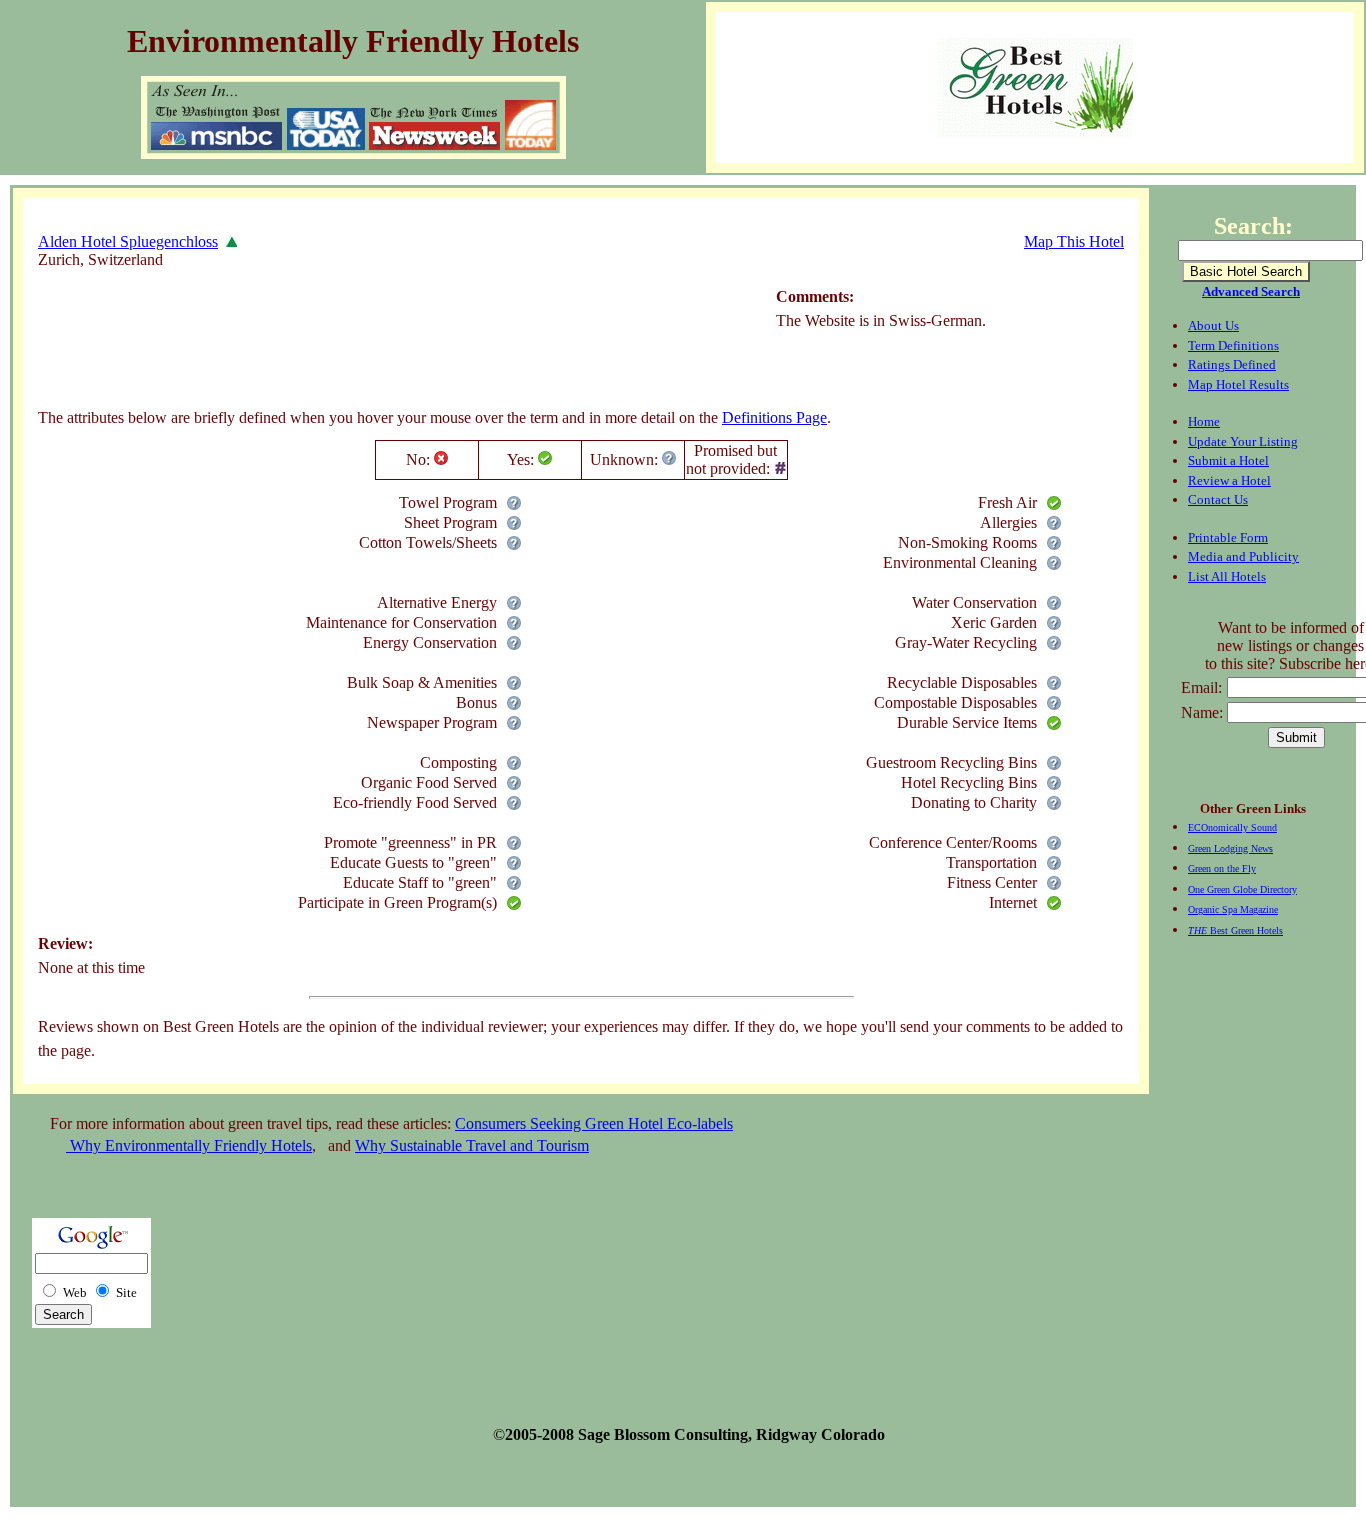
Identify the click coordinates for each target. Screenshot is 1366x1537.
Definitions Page (774, 417)
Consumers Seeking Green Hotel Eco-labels (594, 1123)
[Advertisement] (402, 345)
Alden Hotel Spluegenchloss (128, 241)
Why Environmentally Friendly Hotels (189, 1145)
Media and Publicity (1243, 556)
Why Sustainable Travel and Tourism (472, 1145)
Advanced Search (1251, 291)
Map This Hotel (1074, 241)
